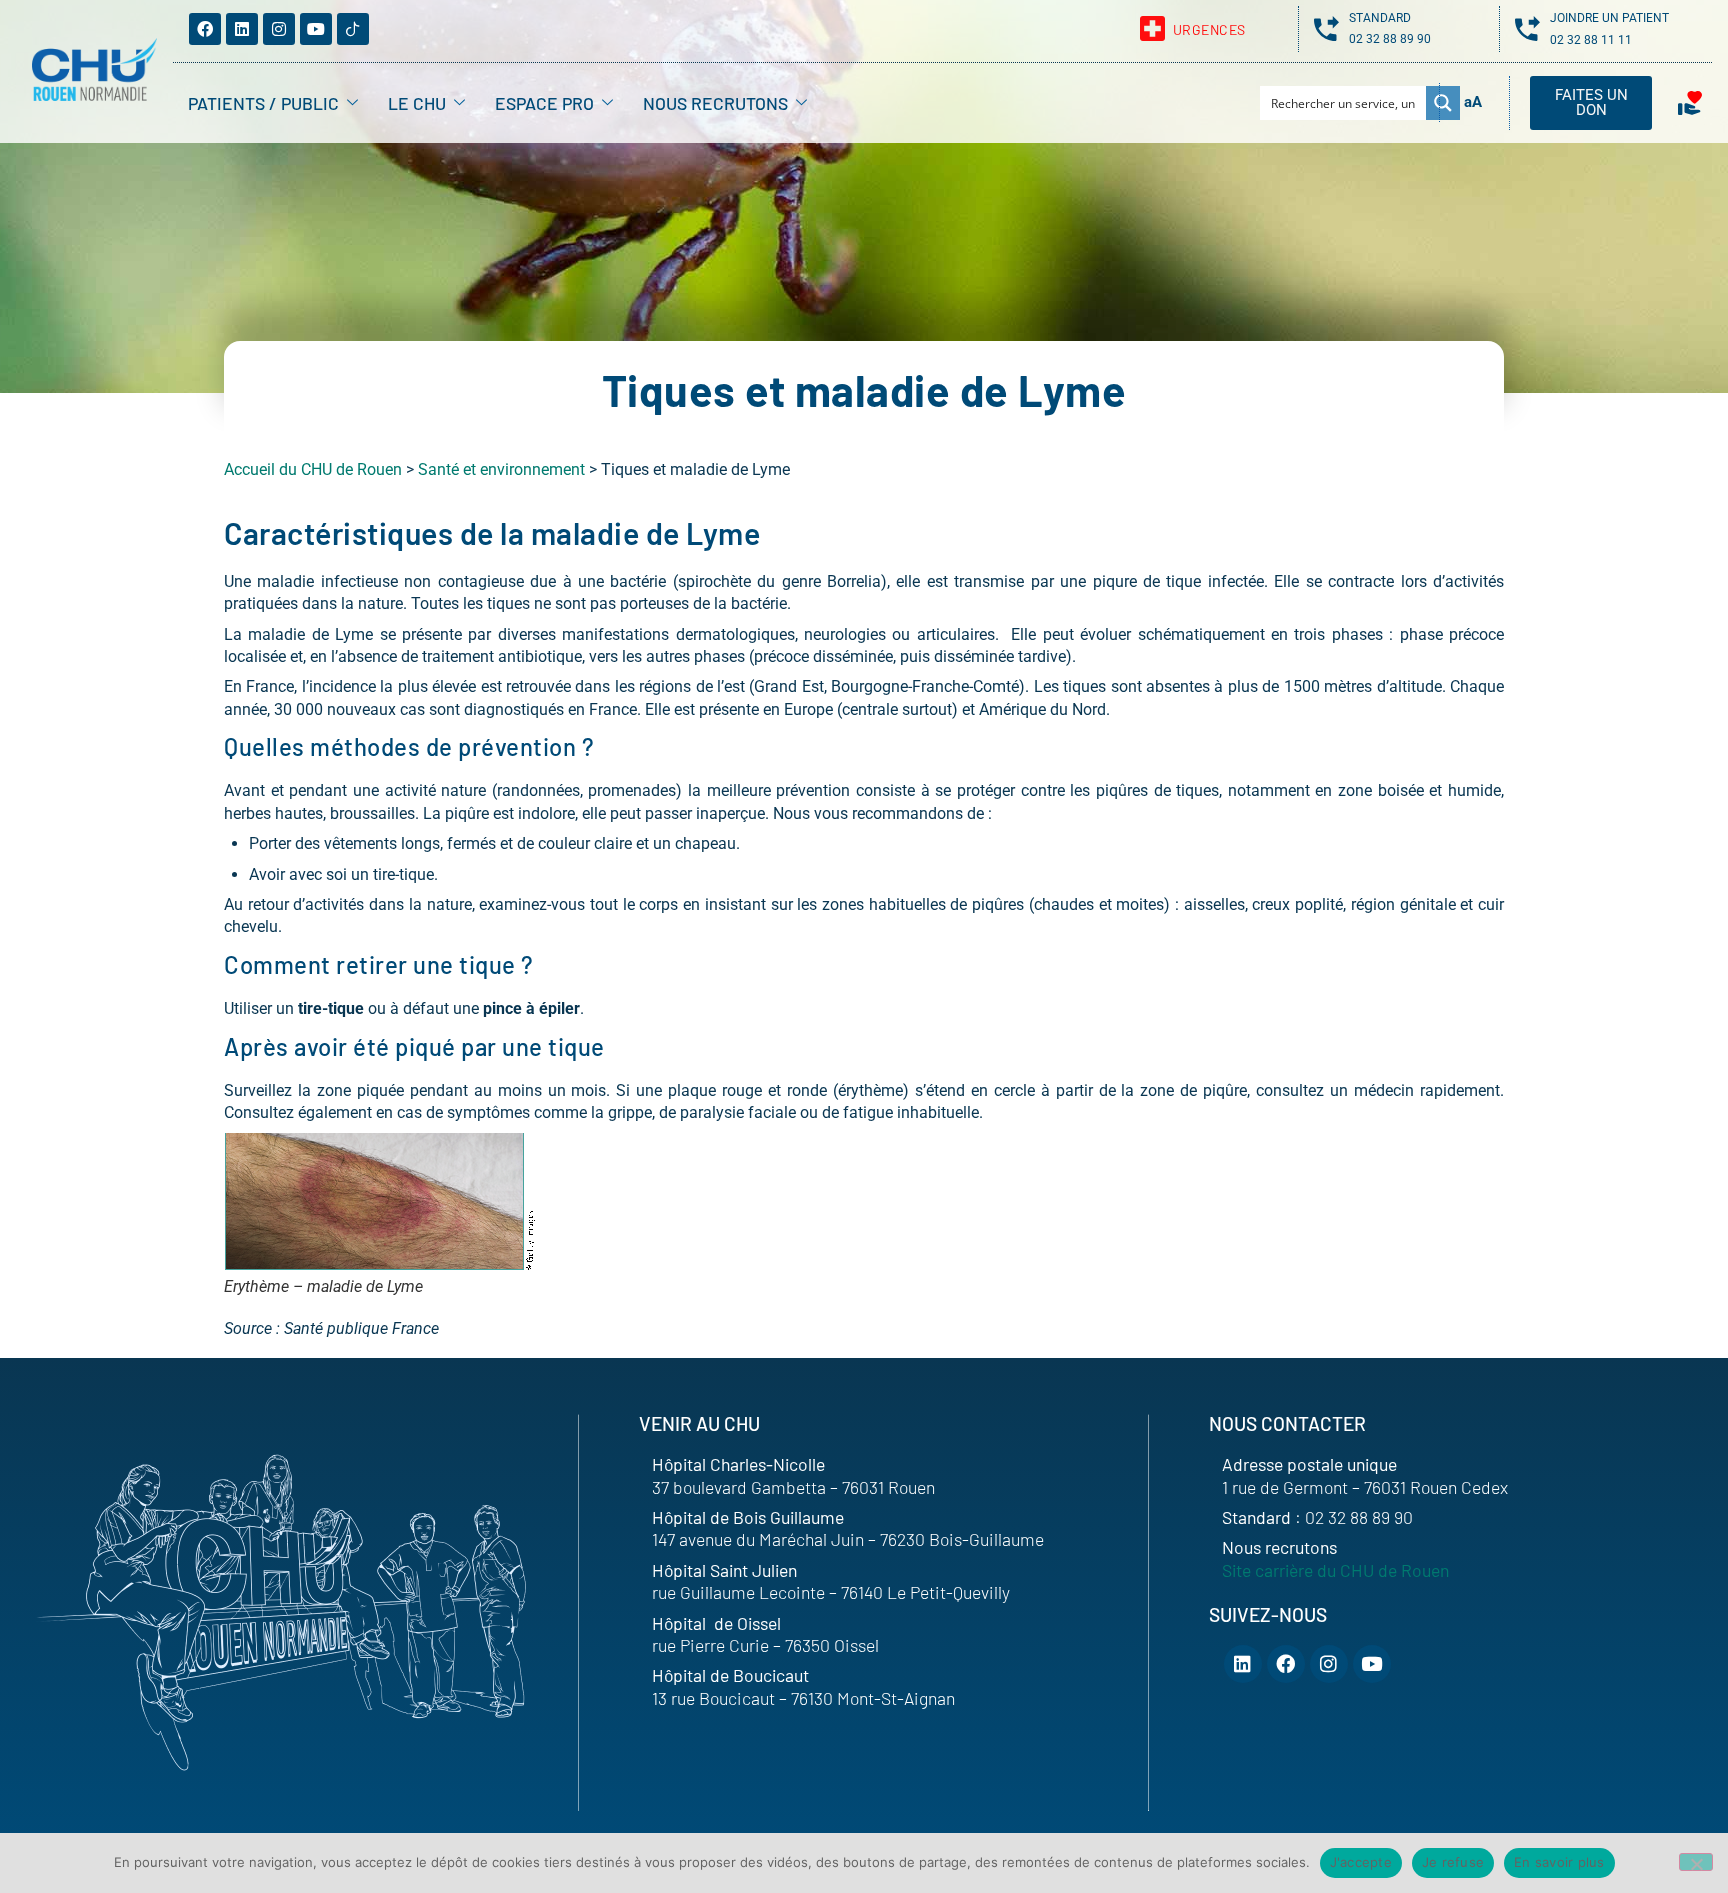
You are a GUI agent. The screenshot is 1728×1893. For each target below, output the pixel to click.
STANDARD (1380, 18)
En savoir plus (1559, 1862)
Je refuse (1453, 1862)
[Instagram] (279, 29)
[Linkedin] (242, 29)
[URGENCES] (1152, 28)
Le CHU (417, 103)
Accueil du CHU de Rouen (313, 469)
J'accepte (1361, 1862)
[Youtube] (316, 29)
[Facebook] (205, 29)
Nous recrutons (715, 103)
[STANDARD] (1326, 28)
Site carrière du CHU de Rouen (1335, 1570)
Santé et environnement (501, 469)
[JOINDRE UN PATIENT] (1527, 28)
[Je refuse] (1696, 1862)
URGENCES (1209, 29)
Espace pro (544, 103)
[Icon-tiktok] (353, 29)
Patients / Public (263, 103)
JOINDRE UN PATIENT (1609, 18)
